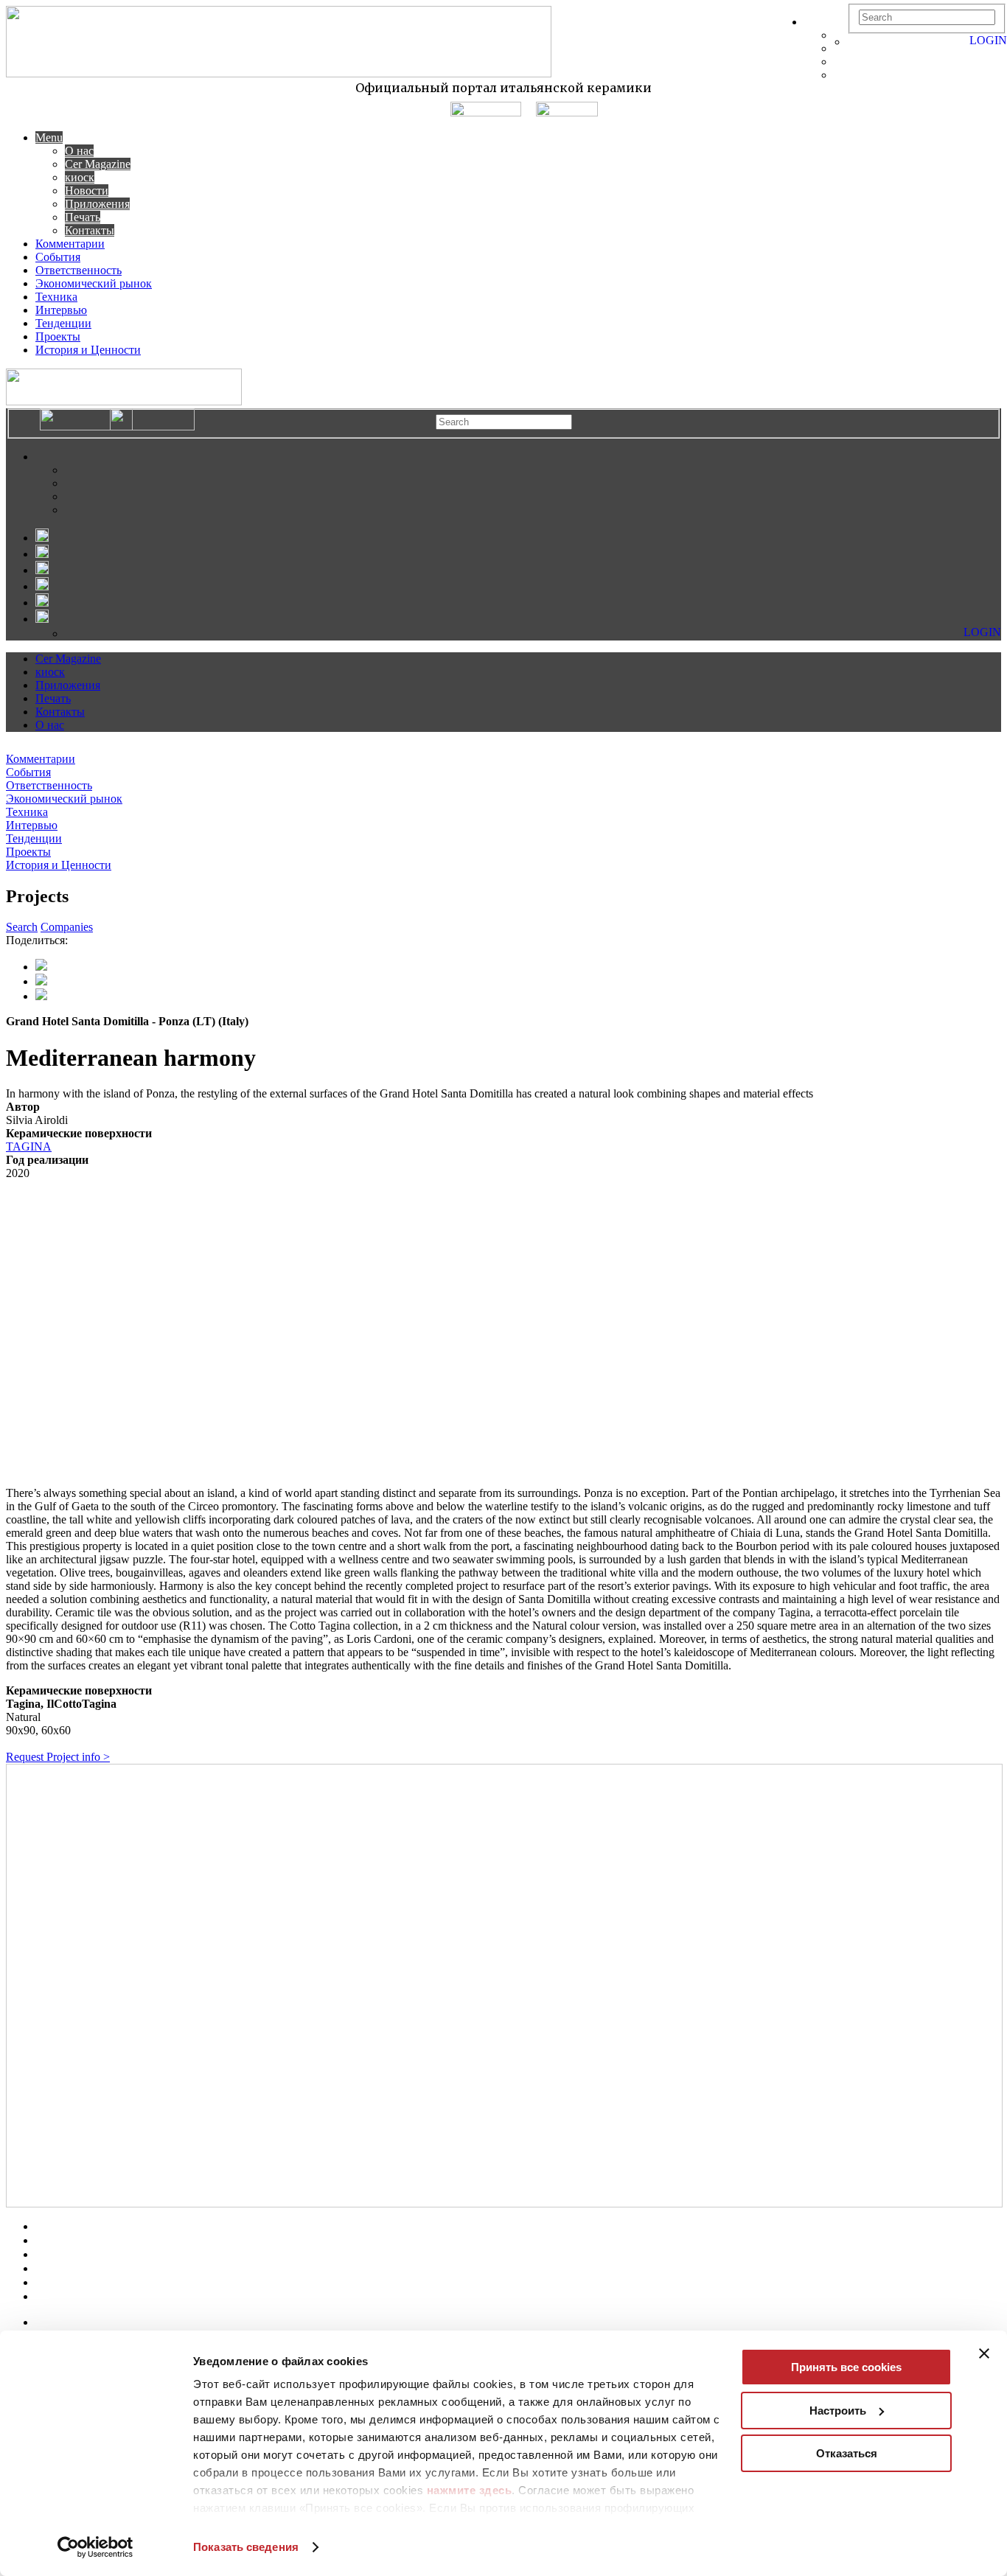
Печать (83, 217)
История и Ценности (88, 350)
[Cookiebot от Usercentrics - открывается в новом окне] (95, 2547)
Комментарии (70, 244)
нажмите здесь (470, 2490)
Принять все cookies (846, 2367)
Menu (49, 137)
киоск (80, 177)
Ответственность (79, 270)
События (58, 257)
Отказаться (847, 2453)
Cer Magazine (98, 164)
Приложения (97, 204)
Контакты (90, 230)
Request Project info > (58, 1757)
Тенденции (63, 323)
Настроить (838, 2411)
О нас (79, 151)
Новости (87, 191)
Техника (56, 297)
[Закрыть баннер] (984, 2353)
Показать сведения (246, 2547)
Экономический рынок (94, 283)
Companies (67, 927)
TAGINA (29, 1146)
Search (22, 927)
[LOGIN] (855, 42)
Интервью (61, 310)
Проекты (58, 336)
